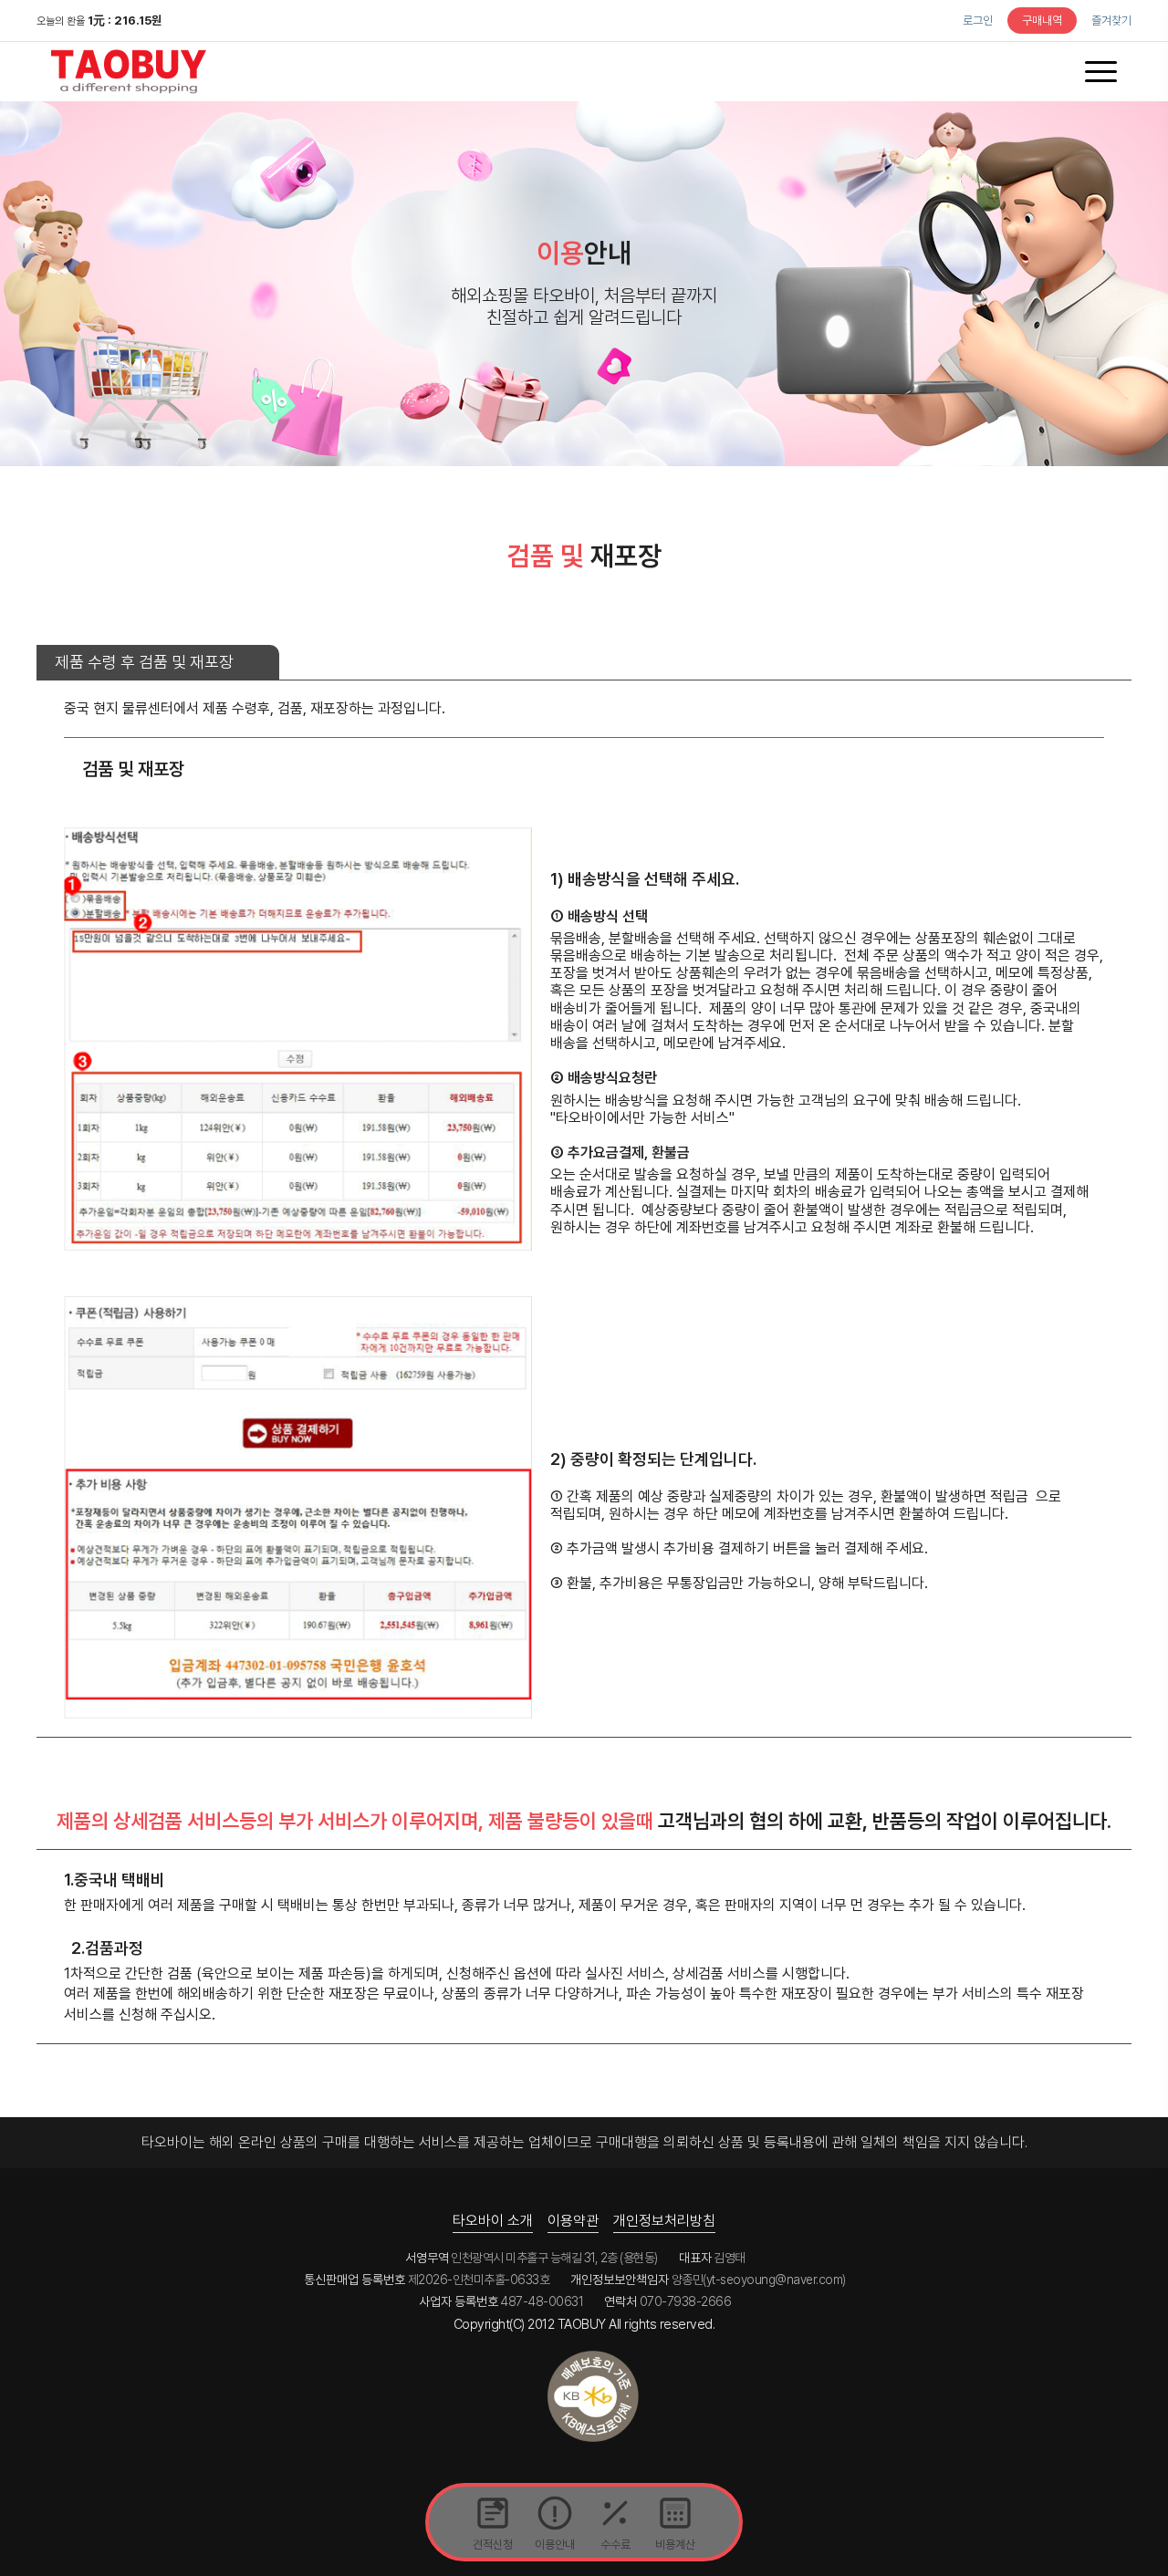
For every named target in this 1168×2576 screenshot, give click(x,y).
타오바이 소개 (493, 2221)
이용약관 (573, 2221)
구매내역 (1042, 21)
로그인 (978, 21)
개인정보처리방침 (664, 2221)
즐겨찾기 (1111, 21)
